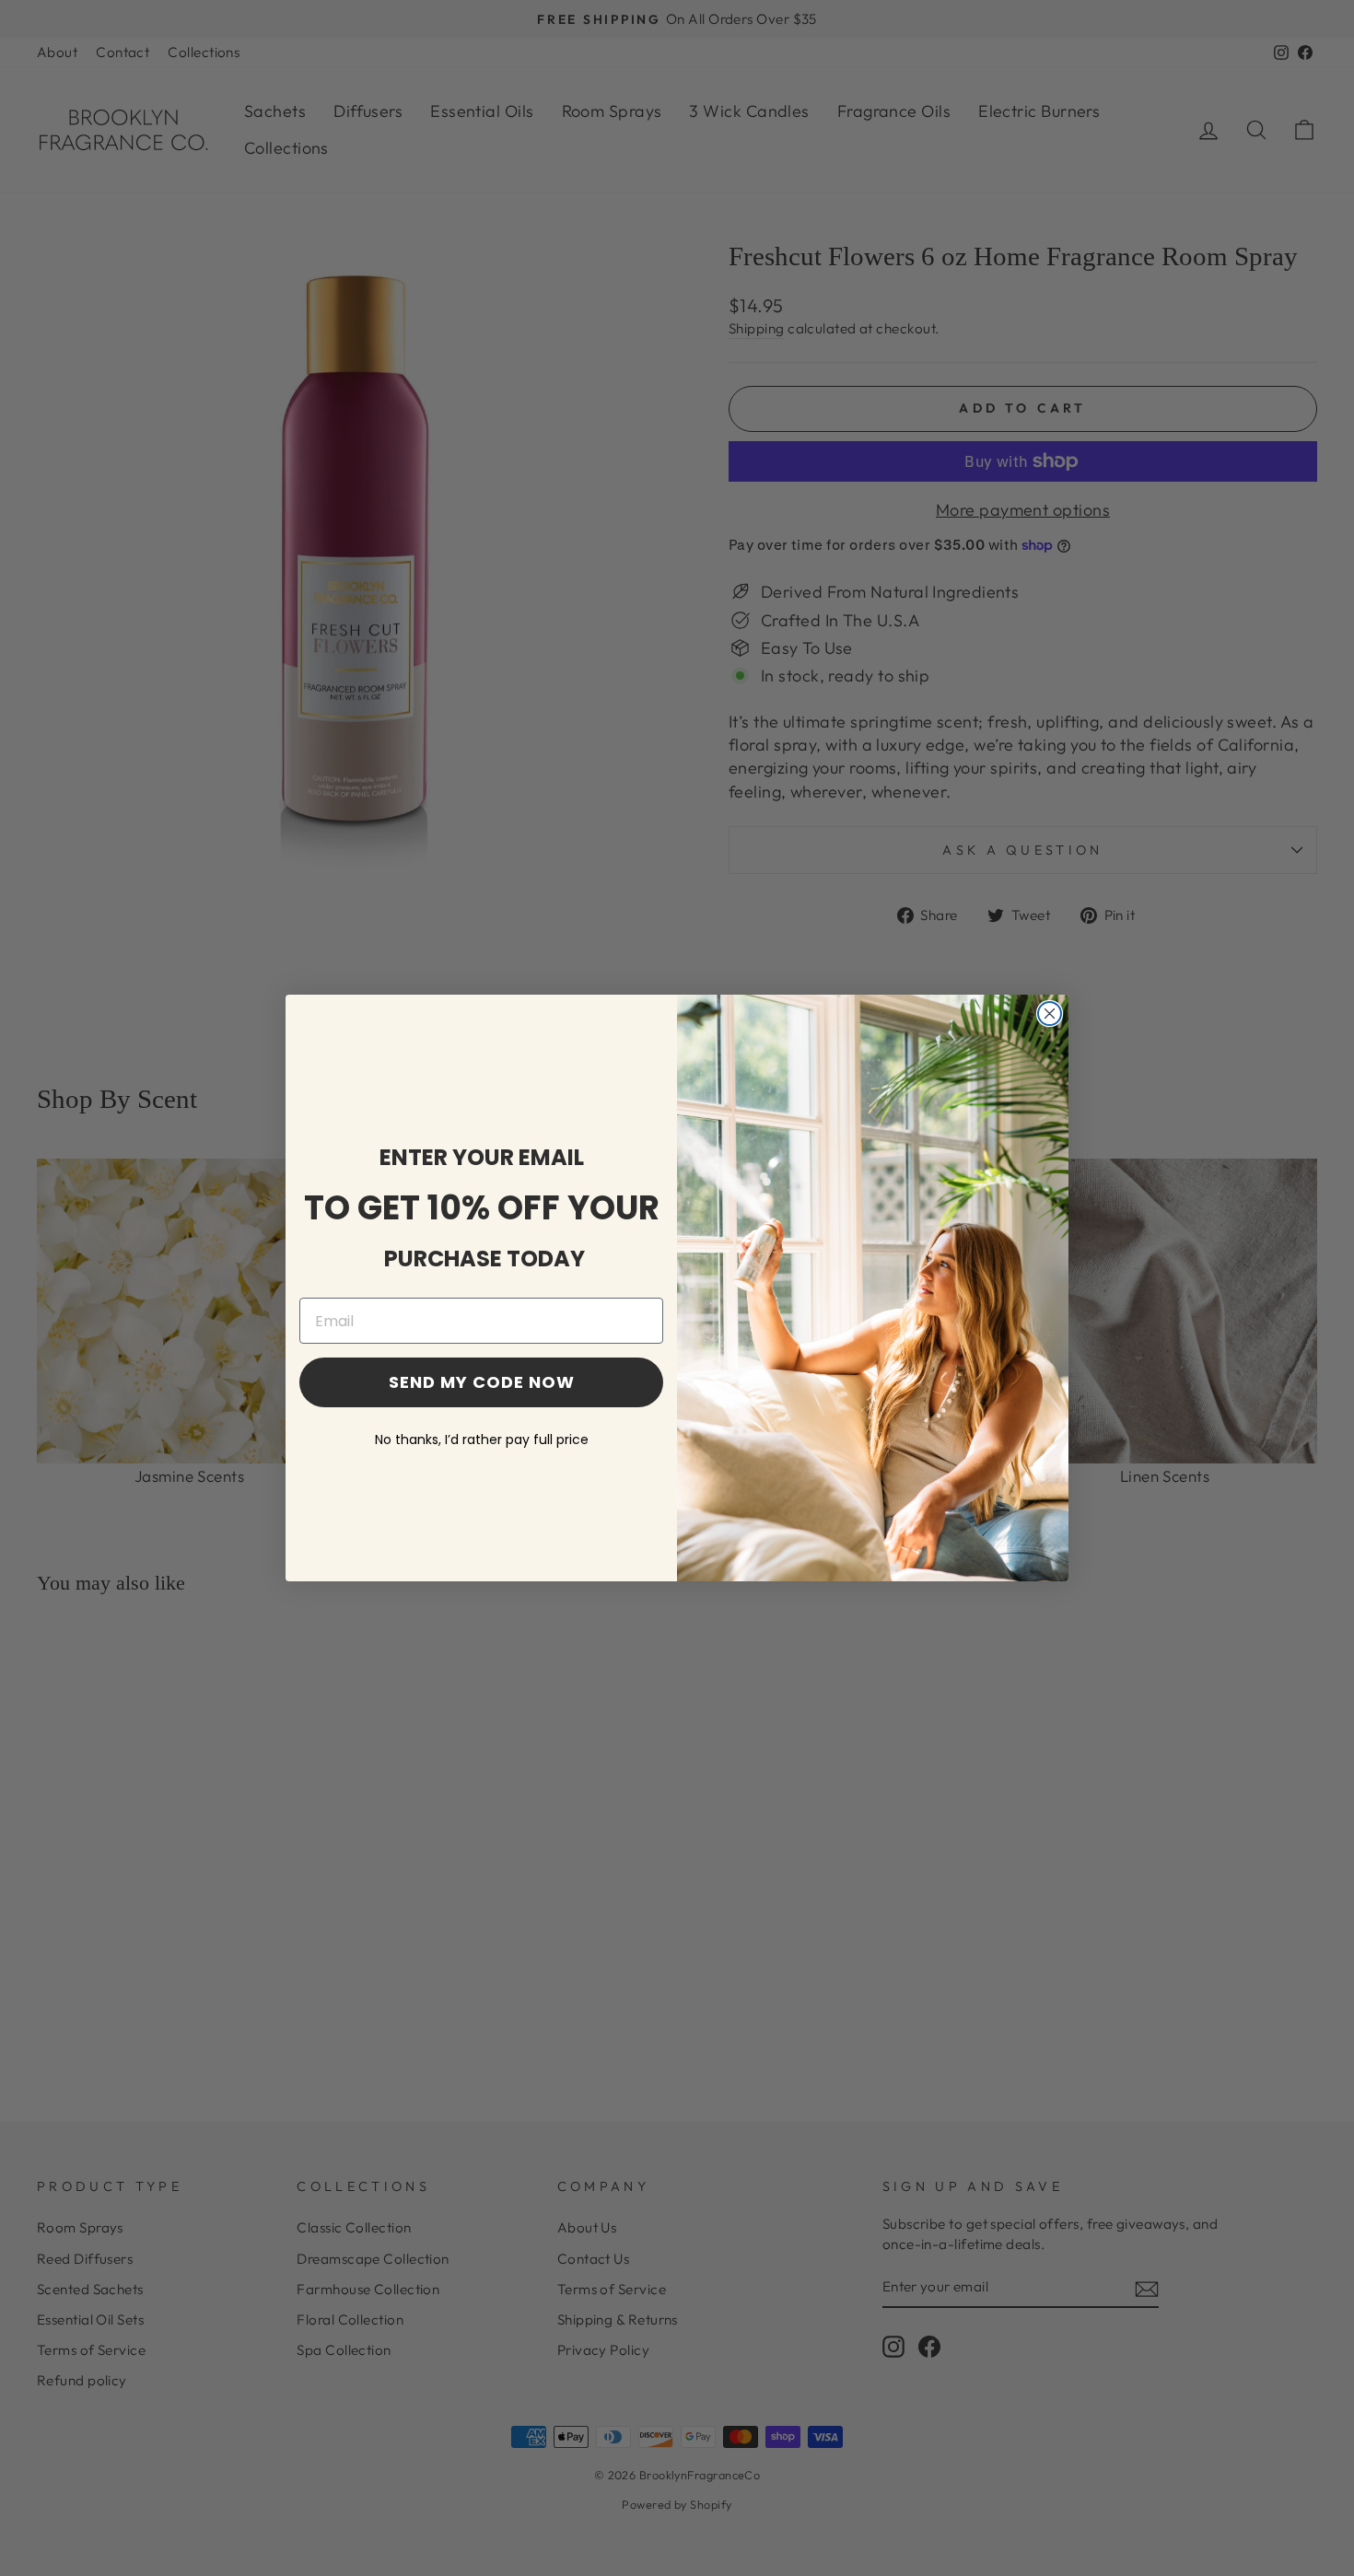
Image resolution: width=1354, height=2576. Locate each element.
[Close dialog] (1050, 1014)
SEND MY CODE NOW (482, 1382)
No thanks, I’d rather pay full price (482, 1440)
